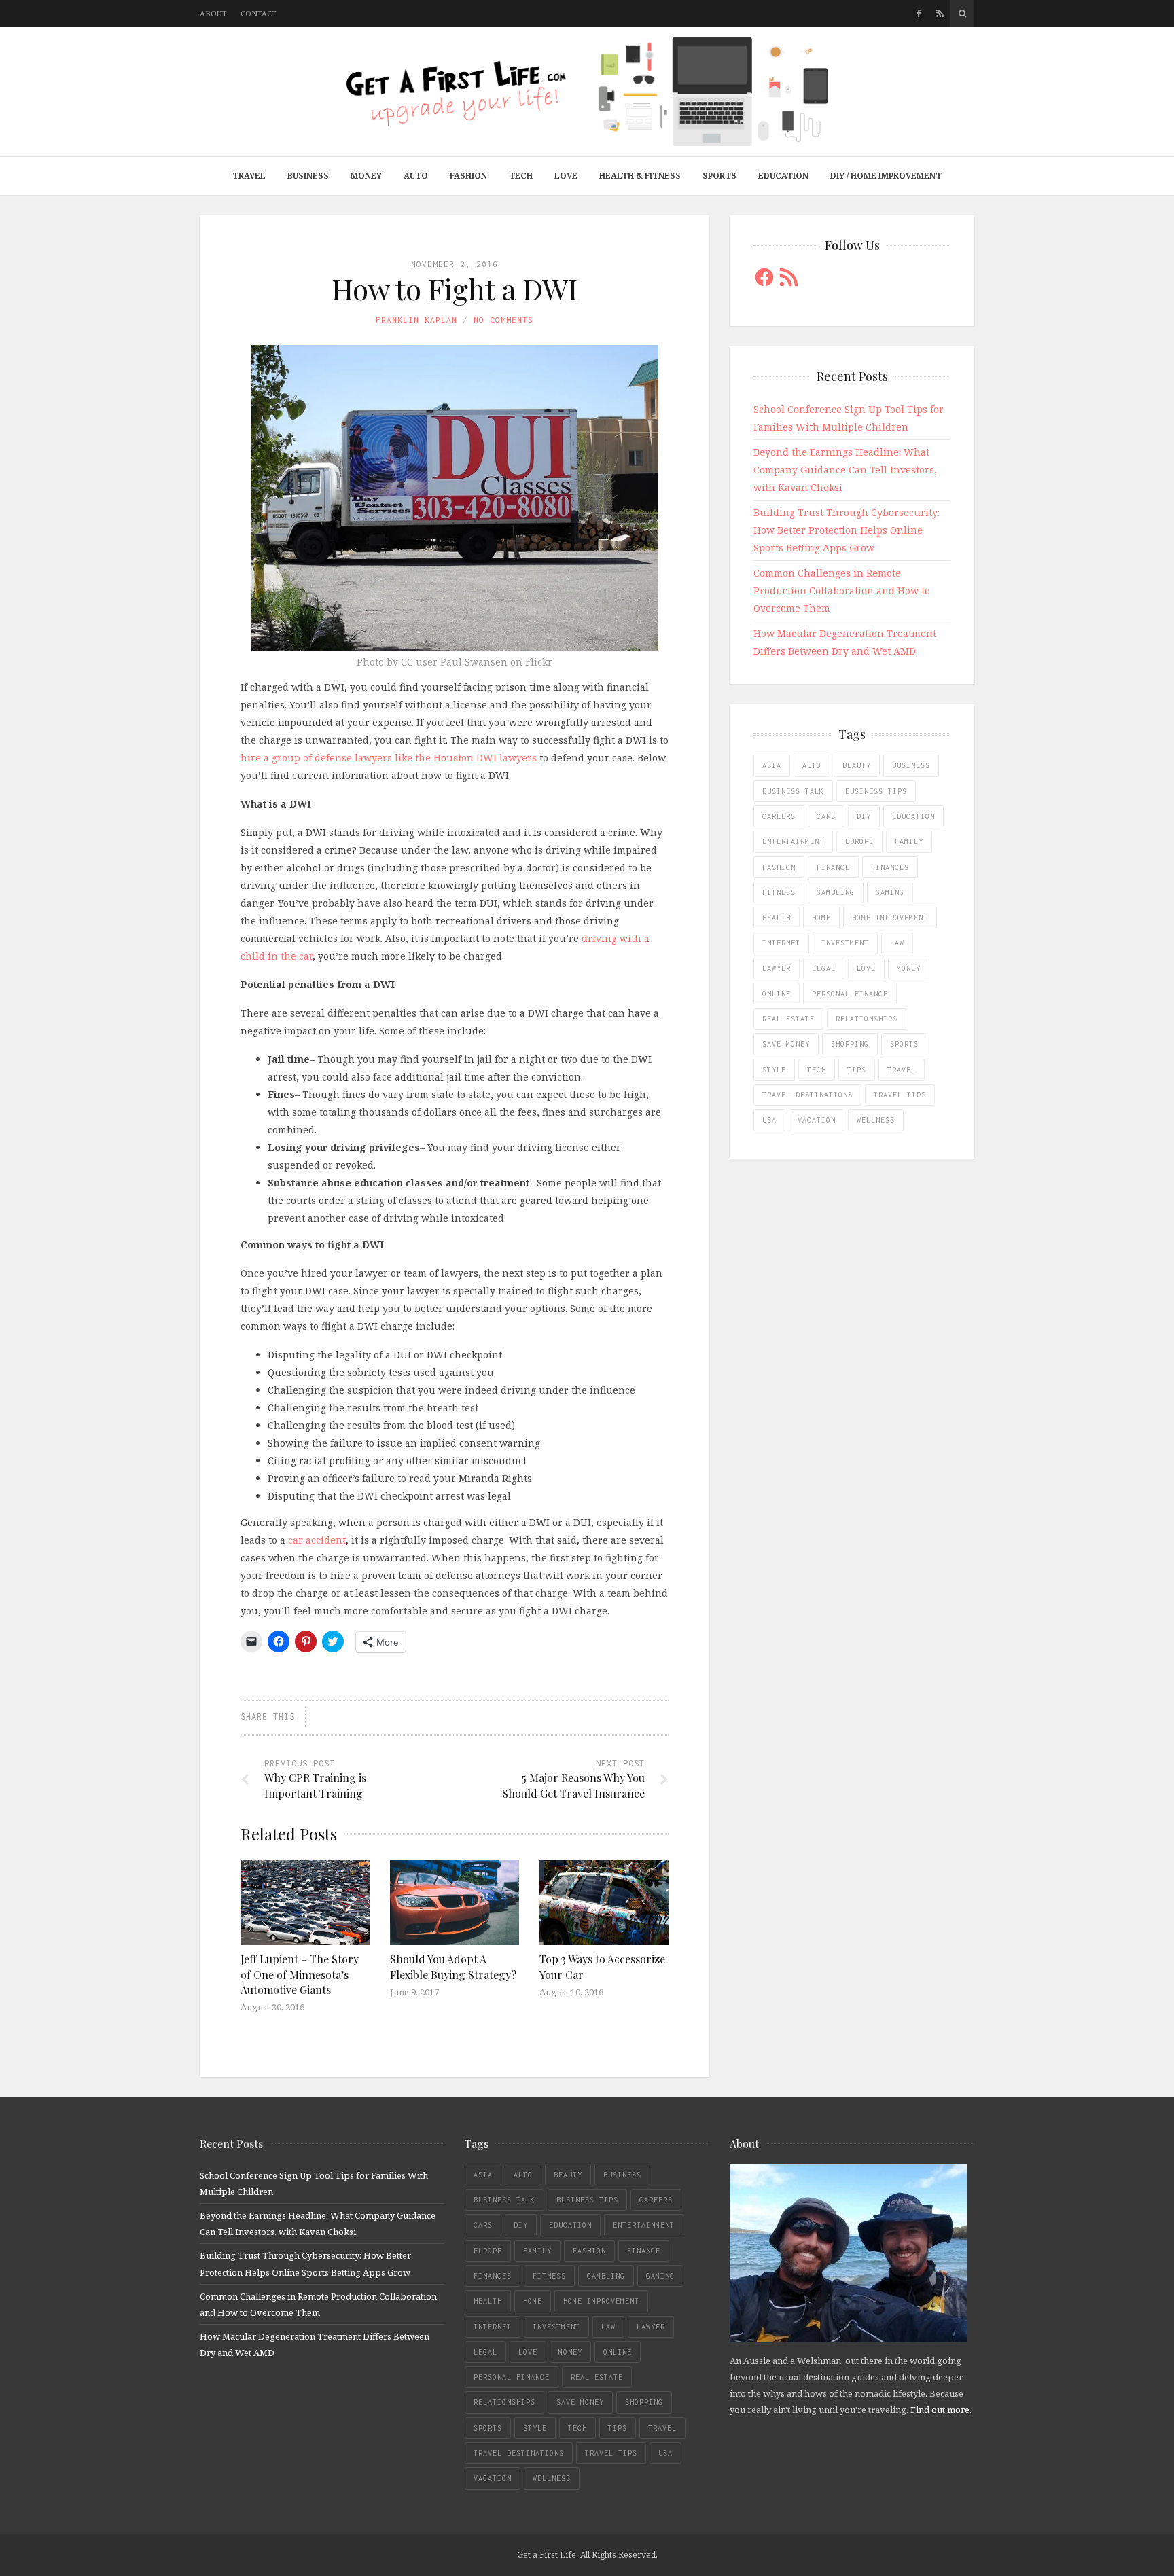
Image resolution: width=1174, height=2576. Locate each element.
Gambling (836, 892)
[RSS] (940, 14)
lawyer (777, 968)
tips (857, 1070)
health (777, 918)
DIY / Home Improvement (886, 176)
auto (812, 765)
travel (902, 1070)
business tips (876, 791)
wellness (876, 1120)
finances (890, 867)
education (913, 816)
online (777, 994)
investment (845, 943)
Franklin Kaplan (416, 320)
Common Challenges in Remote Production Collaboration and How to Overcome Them (842, 591)
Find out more (940, 2410)
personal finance (850, 994)
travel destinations (807, 1095)
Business (308, 176)
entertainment (793, 841)
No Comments (503, 320)
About (213, 13)
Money (366, 176)
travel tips (900, 1095)
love (866, 968)
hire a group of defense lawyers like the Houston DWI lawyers (389, 758)
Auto (416, 176)
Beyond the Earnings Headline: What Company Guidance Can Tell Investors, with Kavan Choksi (845, 470)
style (774, 1070)
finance (833, 867)
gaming (890, 892)
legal (824, 968)
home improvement (890, 918)
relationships (867, 1019)
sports (904, 1044)
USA (769, 1120)
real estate (788, 1019)
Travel (249, 176)
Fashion (468, 176)
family (909, 841)
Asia (772, 765)
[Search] (962, 14)
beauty (857, 765)
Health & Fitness (640, 176)
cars (826, 816)
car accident (317, 1540)
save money (786, 1044)
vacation (817, 1120)
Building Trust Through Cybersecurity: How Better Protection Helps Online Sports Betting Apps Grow (847, 530)
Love (566, 176)
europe (859, 841)
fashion (779, 867)
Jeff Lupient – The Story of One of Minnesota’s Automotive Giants (300, 1974)
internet (781, 943)
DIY (864, 816)
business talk (793, 791)
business (911, 765)
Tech (521, 176)
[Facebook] (919, 14)
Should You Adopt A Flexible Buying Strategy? (453, 1966)
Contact (259, 13)
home (821, 918)
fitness (779, 892)
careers (779, 816)
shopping (850, 1044)
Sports (719, 176)
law (897, 943)
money (909, 968)
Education (783, 176)
